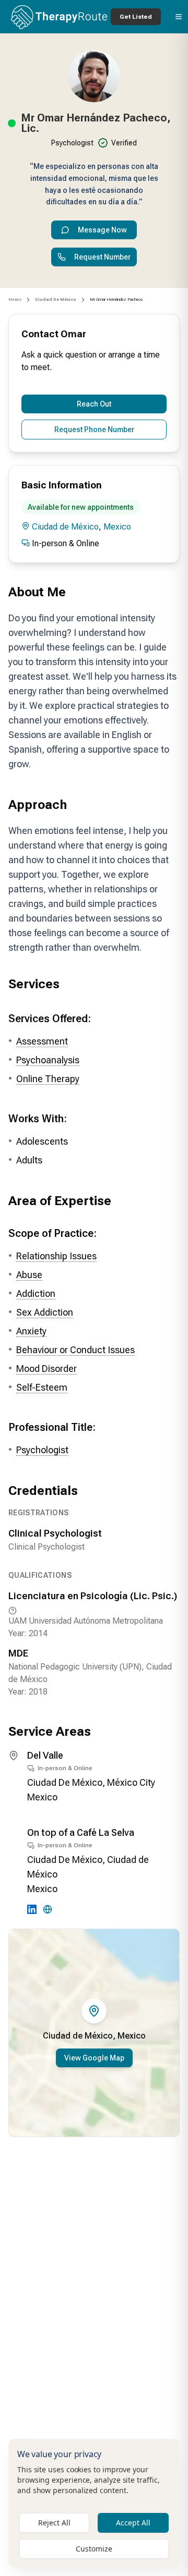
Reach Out (94, 404)
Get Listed (136, 17)
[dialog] (94, 2503)
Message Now (102, 230)
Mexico (15, 299)
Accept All (133, 2523)
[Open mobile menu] (179, 17)
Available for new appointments (81, 507)
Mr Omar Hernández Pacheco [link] (116, 299)
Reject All (54, 2523)
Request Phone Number (94, 430)
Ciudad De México (65, 1782)
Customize (94, 2549)
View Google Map (94, 2058)
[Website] (48, 1909)
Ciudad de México (65, 527)
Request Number (102, 257)
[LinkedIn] (32, 1909)
